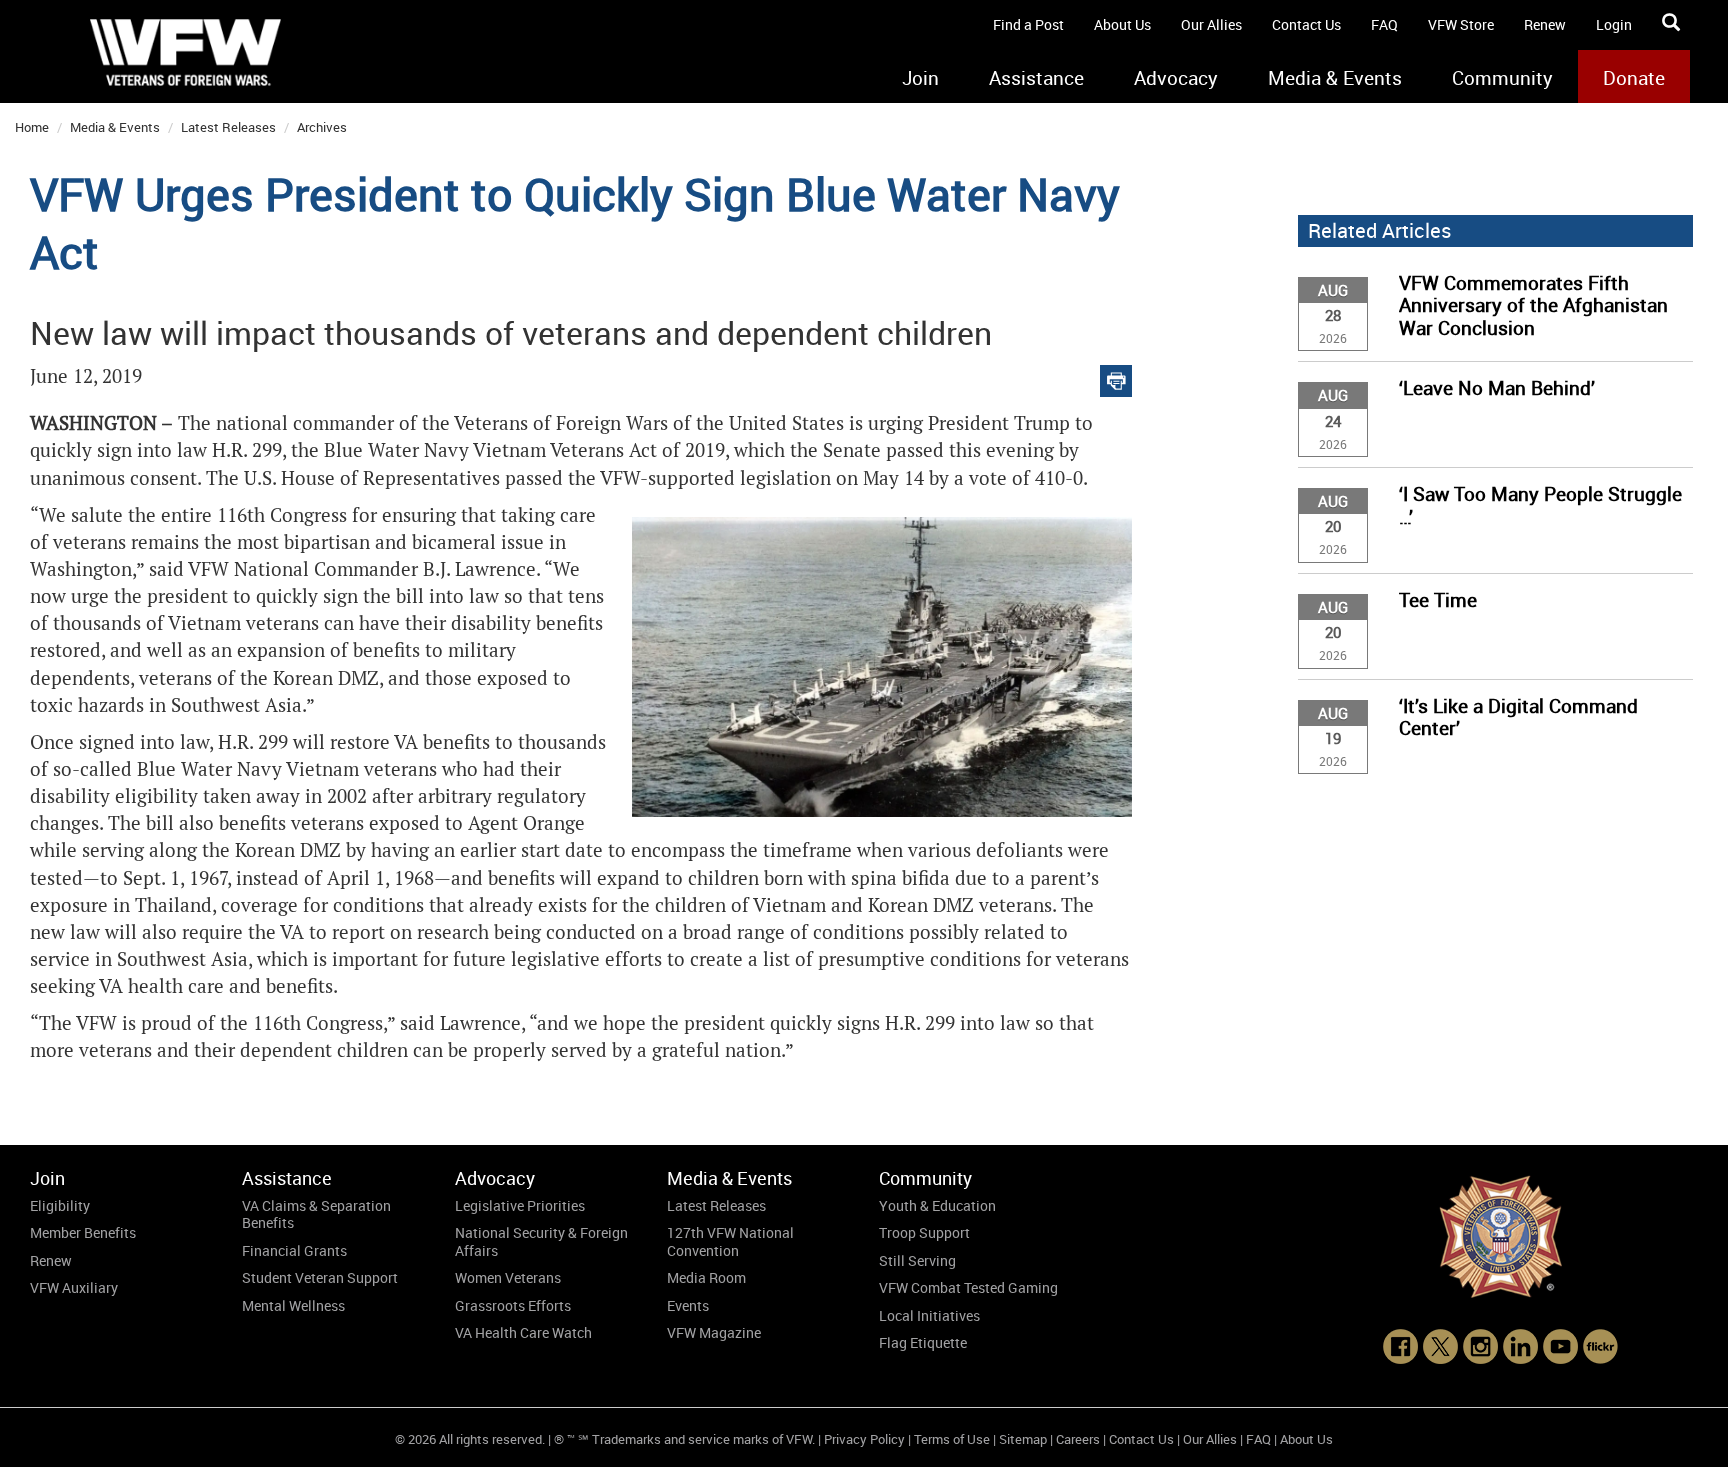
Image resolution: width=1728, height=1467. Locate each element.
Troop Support (924, 1232)
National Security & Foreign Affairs (541, 1241)
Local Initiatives (929, 1315)
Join (920, 78)
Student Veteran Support (320, 1277)
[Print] (1116, 376)
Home (32, 127)
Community (1502, 78)
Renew (1545, 24)
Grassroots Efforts (513, 1305)
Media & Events (1335, 78)
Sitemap (1023, 1439)
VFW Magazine (714, 1332)
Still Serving (917, 1260)
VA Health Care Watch (523, 1332)
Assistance (1036, 78)
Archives (322, 127)
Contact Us (1306, 24)
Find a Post (1028, 24)
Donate (1634, 78)
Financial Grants (294, 1250)
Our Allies (1211, 24)
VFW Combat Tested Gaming (968, 1287)
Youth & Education (937, 1205)
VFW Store (1461, 24)
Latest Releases (228, 127)
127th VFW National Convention (730, 1241)
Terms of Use (952, 1439)
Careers (1078, 1439)
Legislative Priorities (520, 1205)
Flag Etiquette (923, 1342)
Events (688, 1305)
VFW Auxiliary (74, 1287)
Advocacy (1176, 78)
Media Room (706, 1277)
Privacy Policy (864, 1439)
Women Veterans (508, 1277)
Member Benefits (83, 1232)
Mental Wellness (293, 1305)
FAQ (1384, 24)
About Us (1122, 24)
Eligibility (60, 1205)
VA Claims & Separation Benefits (316, 1214)
